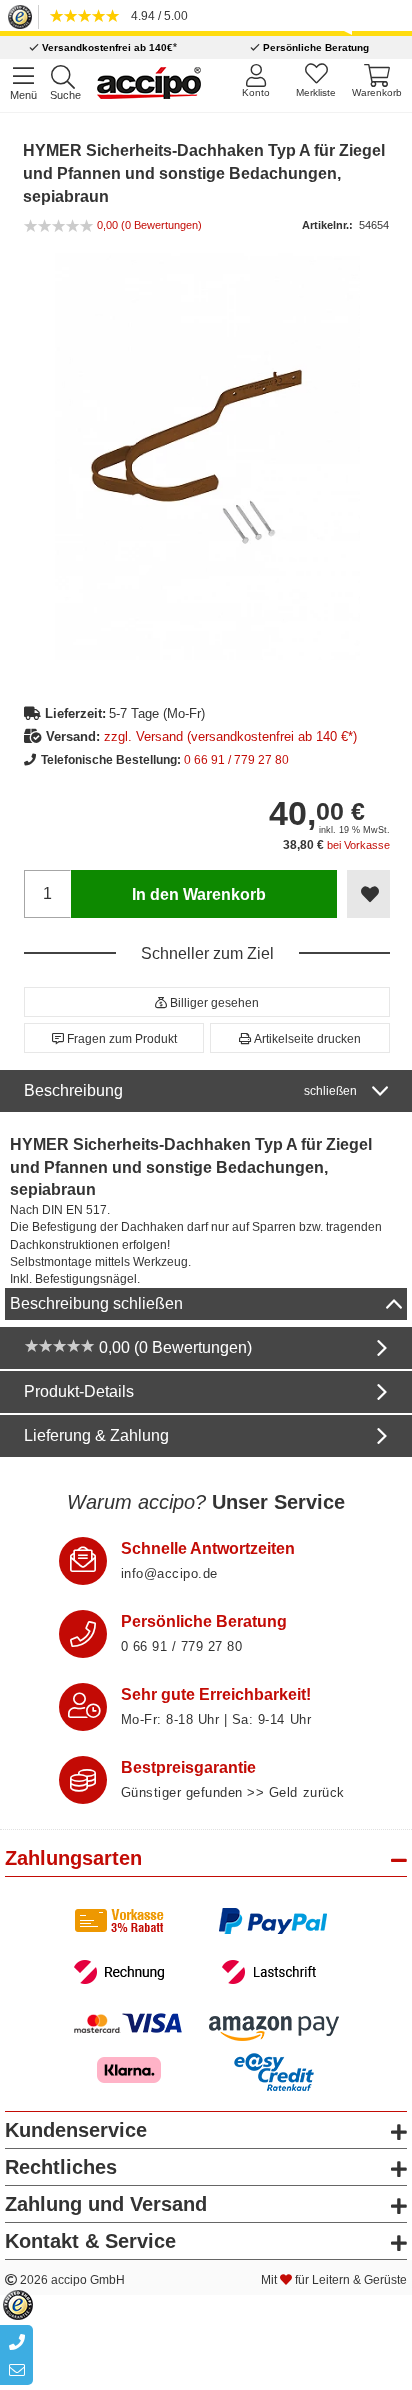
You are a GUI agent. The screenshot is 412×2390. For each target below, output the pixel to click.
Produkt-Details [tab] (79, 1391)
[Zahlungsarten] (206, 1946)
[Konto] (255, 80)
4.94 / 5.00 (156, 16)
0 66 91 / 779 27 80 (236, 760)
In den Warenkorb (199, 894)
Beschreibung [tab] (190, 1090)
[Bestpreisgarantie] (83, 1780)
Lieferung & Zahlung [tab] (96, 1435)
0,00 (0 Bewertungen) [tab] (173, 1347)
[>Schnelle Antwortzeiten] (83, 1561)
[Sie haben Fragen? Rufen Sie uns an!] (83, 1634)
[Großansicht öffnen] (207, 456)
